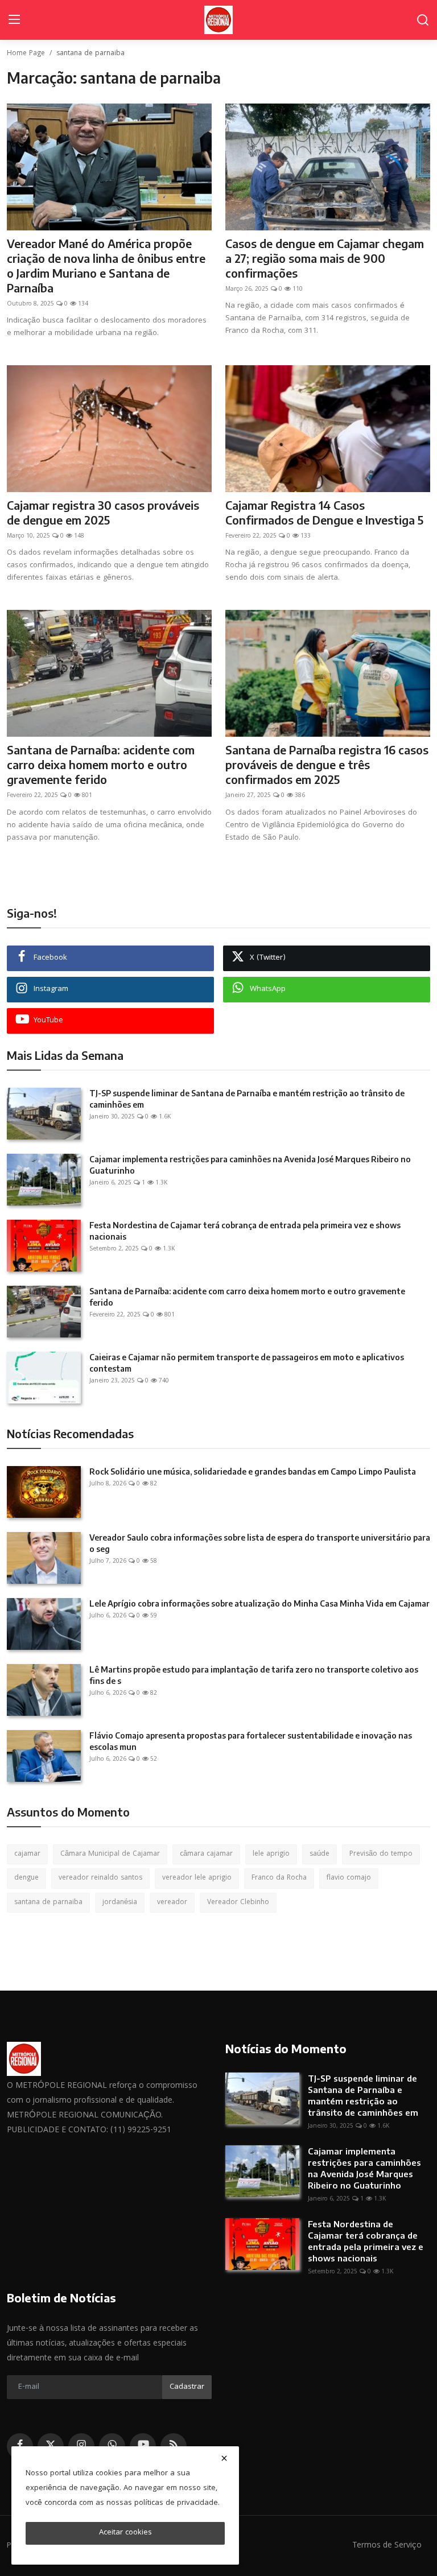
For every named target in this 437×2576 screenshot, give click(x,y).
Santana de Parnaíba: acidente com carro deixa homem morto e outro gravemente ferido (101, 764)
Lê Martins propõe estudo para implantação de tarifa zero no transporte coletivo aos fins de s (254, 1675)
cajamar (27, 1854)
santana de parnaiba (48, 1903)
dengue (26, 1878)
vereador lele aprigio (197, 1878)
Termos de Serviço (387, 2546)
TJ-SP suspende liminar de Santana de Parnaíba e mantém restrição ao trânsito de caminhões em (247, 1099)
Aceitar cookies (125, 2533)
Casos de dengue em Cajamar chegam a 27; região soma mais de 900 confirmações (325, 258)
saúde (319, 1854)
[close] (224, 2458)
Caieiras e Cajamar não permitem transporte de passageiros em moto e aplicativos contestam (247, 1363)
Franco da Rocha (279, 1878)
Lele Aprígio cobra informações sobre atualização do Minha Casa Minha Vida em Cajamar (259, 1603)
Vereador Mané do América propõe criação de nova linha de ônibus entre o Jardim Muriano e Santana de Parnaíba (106, 265)
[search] (423, 20)
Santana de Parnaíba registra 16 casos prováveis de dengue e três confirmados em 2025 (327, 764)
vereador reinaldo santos (100, 1878)
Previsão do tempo (381, 1854)
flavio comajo (349, 1878)
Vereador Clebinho (238, 1903)
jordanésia (120, 1903)
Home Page (26, 54)
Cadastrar (187, 2387)
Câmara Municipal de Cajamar (110, 1854)
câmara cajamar (206, 1854)
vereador (172, 1903)
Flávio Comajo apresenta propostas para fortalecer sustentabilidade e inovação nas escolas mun (251, 1741)
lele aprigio (271, 1854)
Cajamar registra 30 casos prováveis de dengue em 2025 (103, 512)
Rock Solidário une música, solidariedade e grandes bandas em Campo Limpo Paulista (253, 1471)
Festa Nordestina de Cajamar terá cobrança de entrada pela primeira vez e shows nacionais (245, 1231)
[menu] (14, 20)
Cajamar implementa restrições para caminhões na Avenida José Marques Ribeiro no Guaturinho (250, 1165)
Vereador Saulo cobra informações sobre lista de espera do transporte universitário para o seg (260, 1543)
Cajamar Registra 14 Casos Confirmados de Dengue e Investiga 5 (324, 512)
